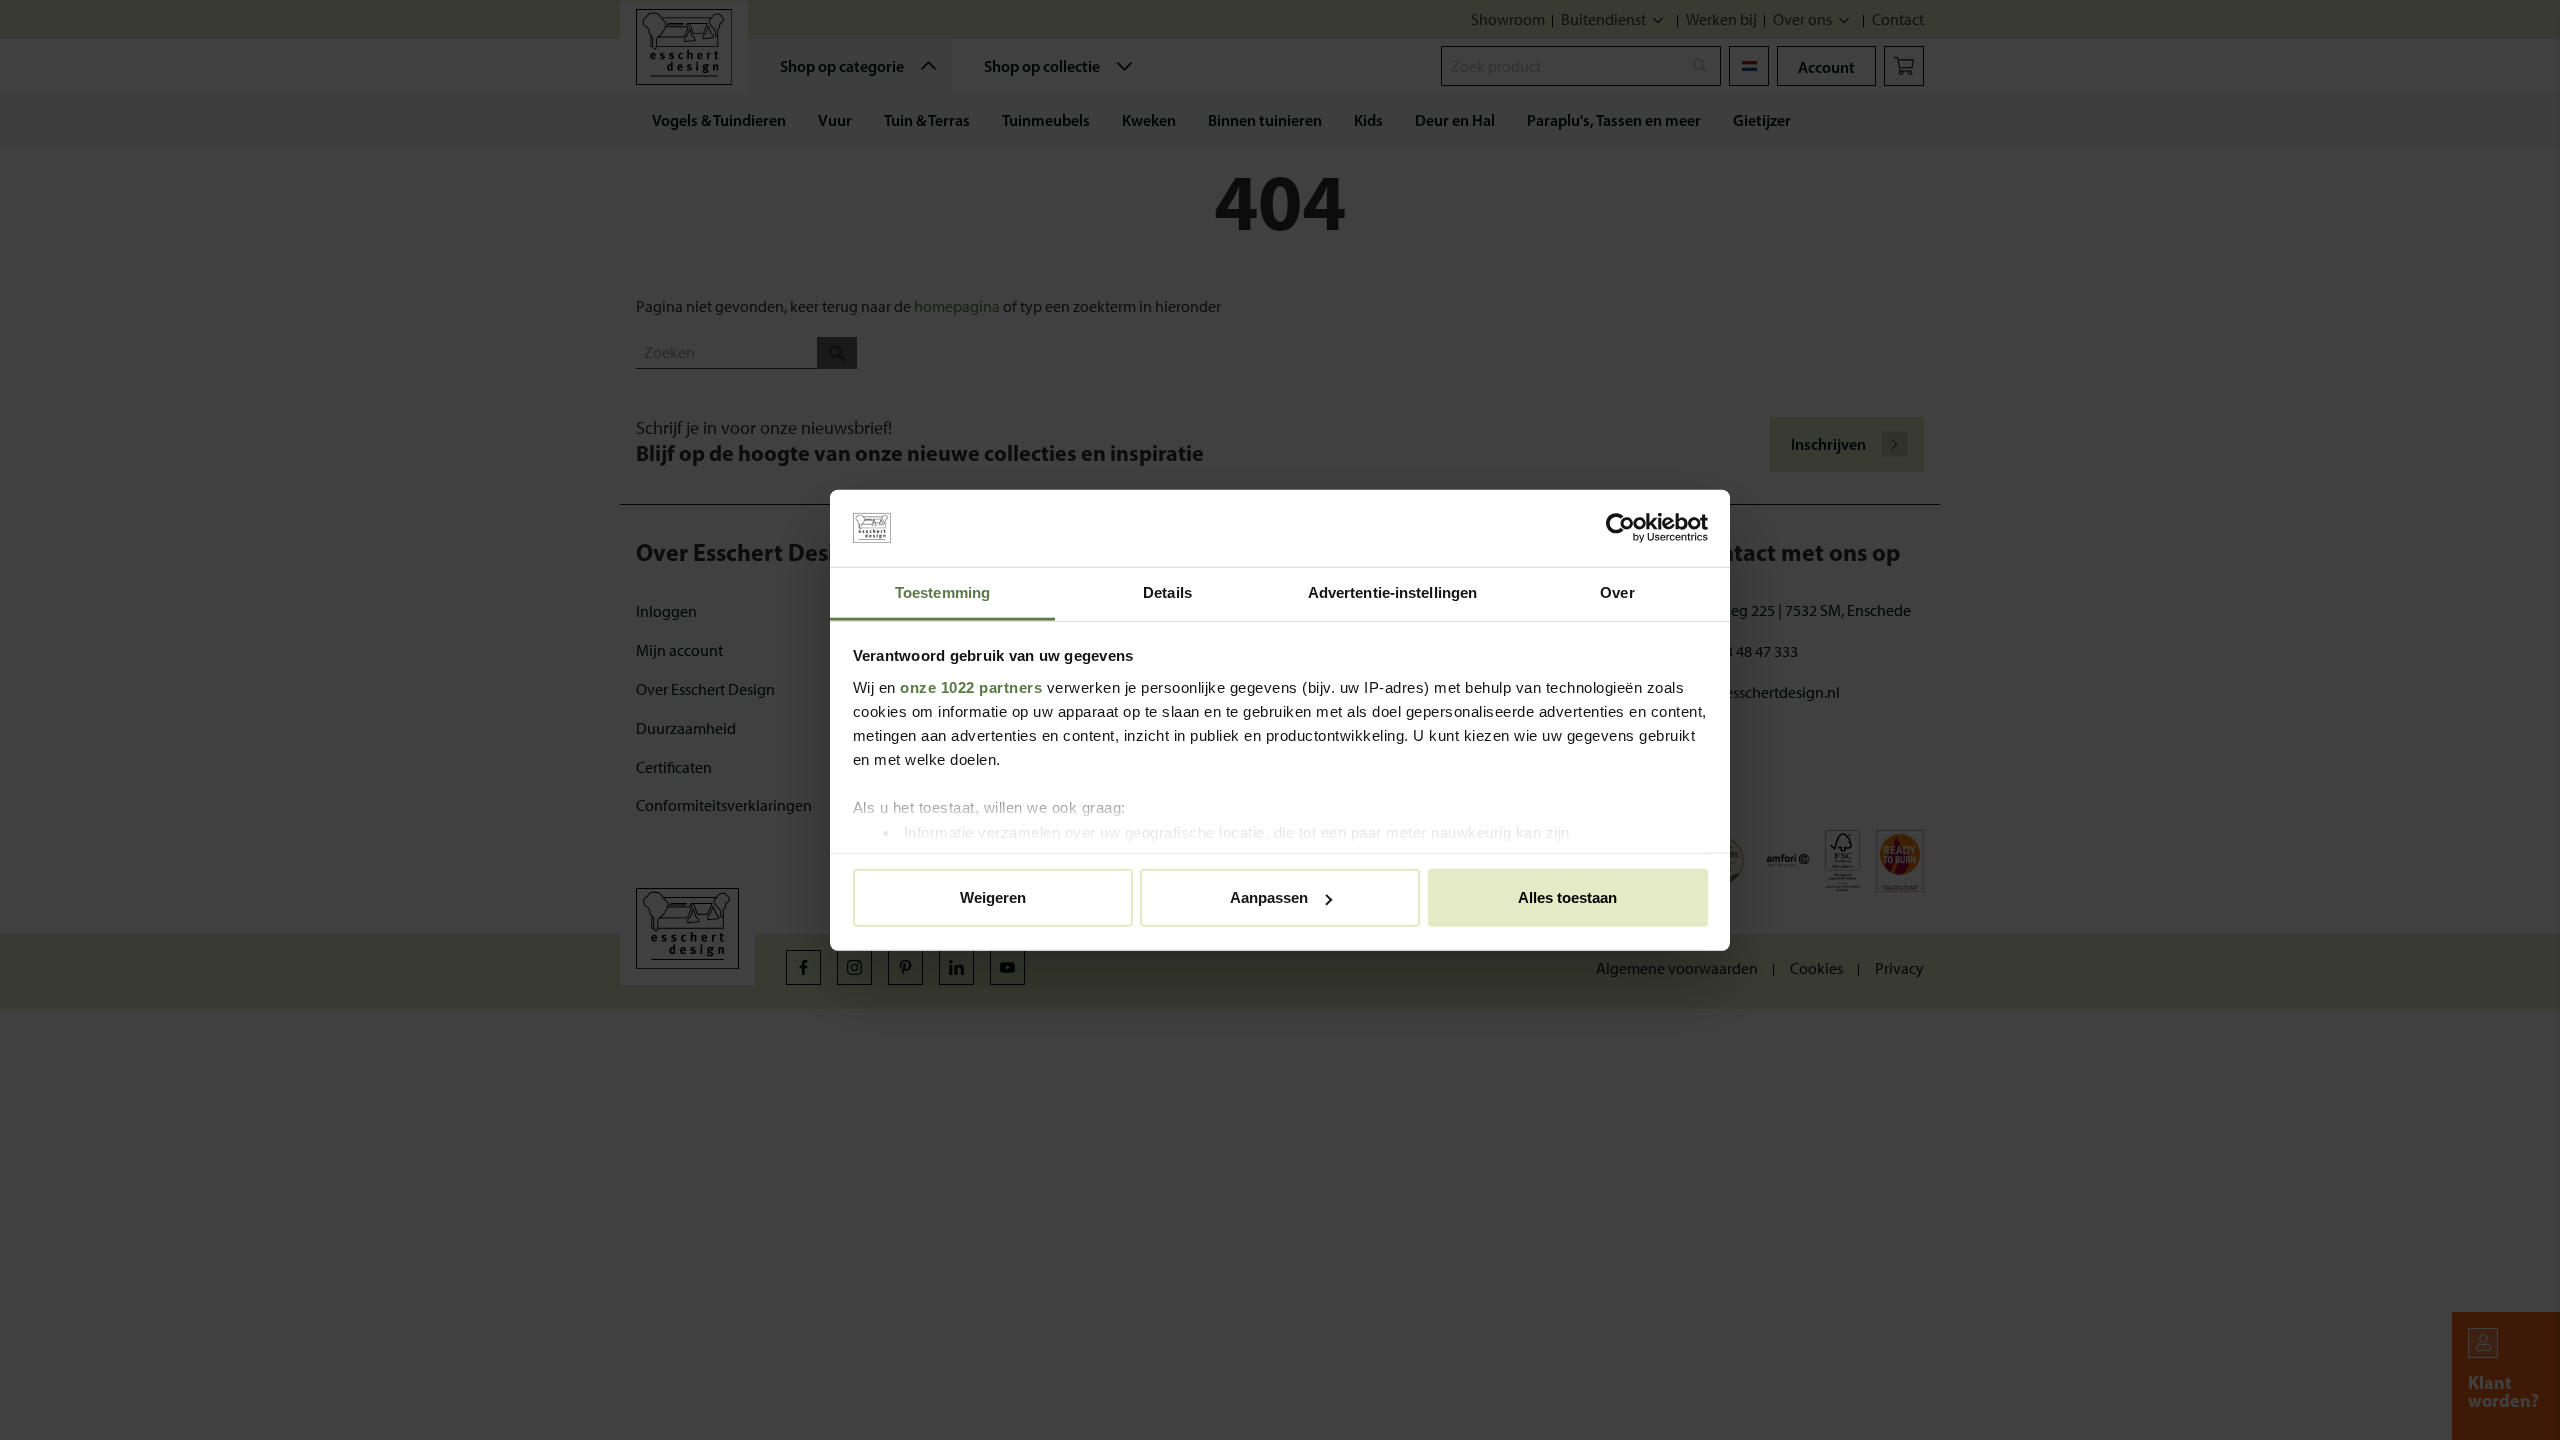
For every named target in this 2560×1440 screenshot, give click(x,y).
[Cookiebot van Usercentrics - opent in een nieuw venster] (1620, 528)
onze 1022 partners (971, 686)
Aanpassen (1269, 897)
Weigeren (993, 897)
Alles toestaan (1567, 897)
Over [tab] (1617, 592)
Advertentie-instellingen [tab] (1392, 592)
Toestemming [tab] (942, 592)
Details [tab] (1167, 592)
